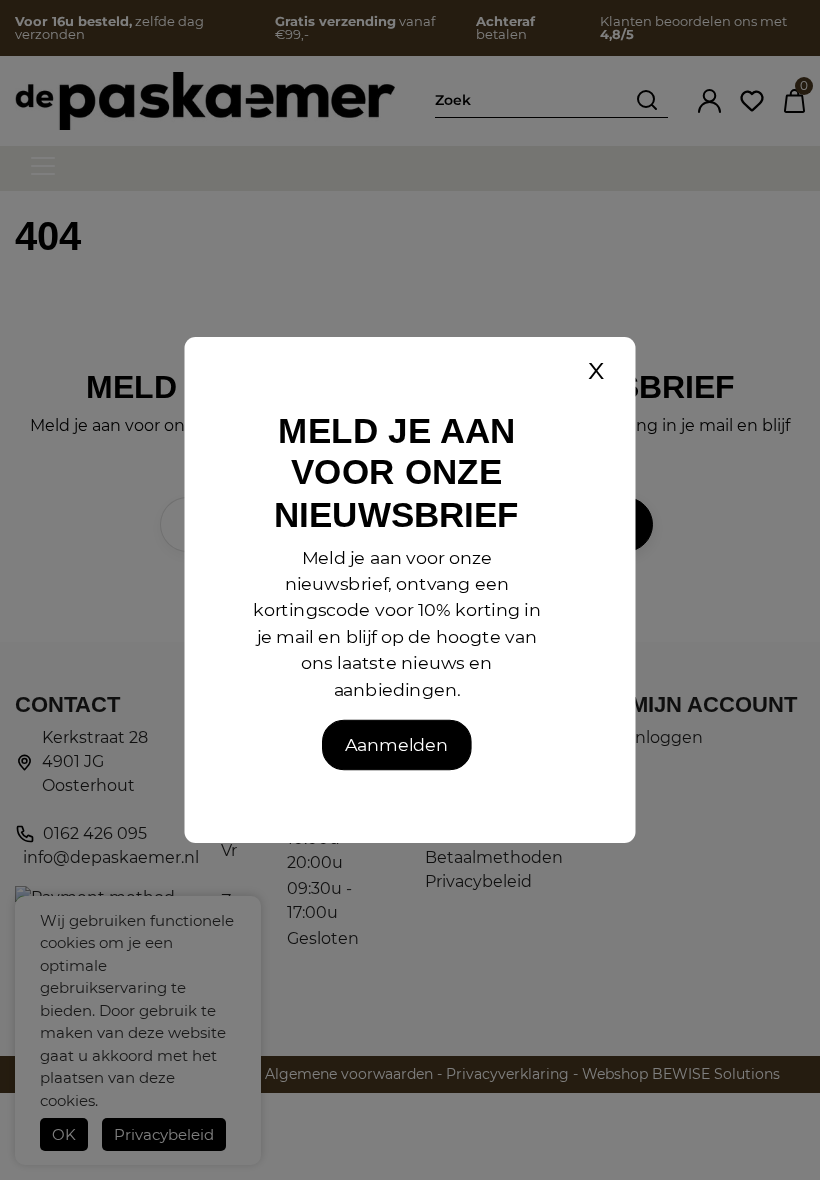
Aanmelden (396, 744)
